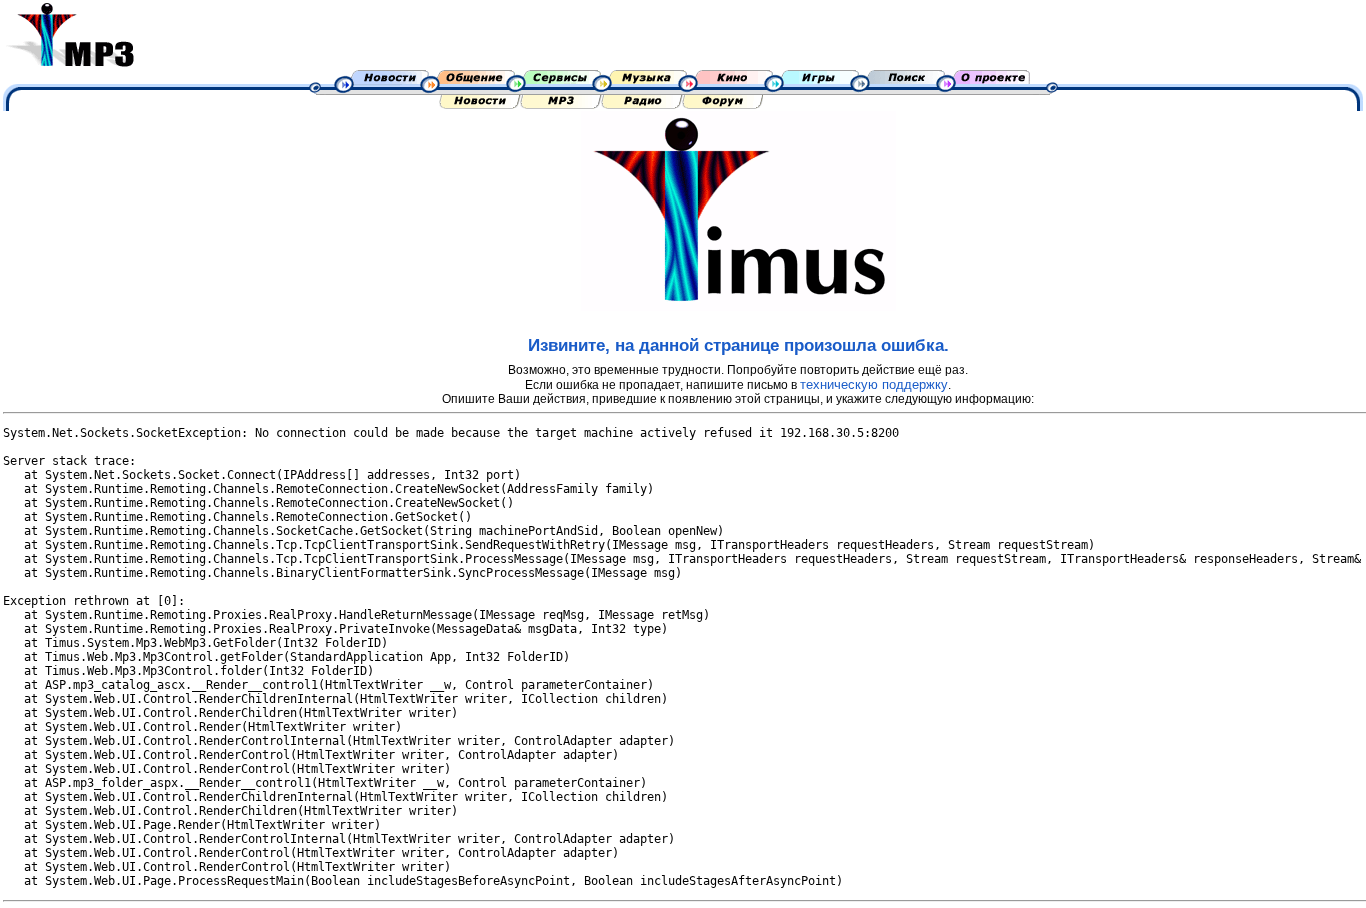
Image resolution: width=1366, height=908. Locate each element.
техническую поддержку (874, 384)
